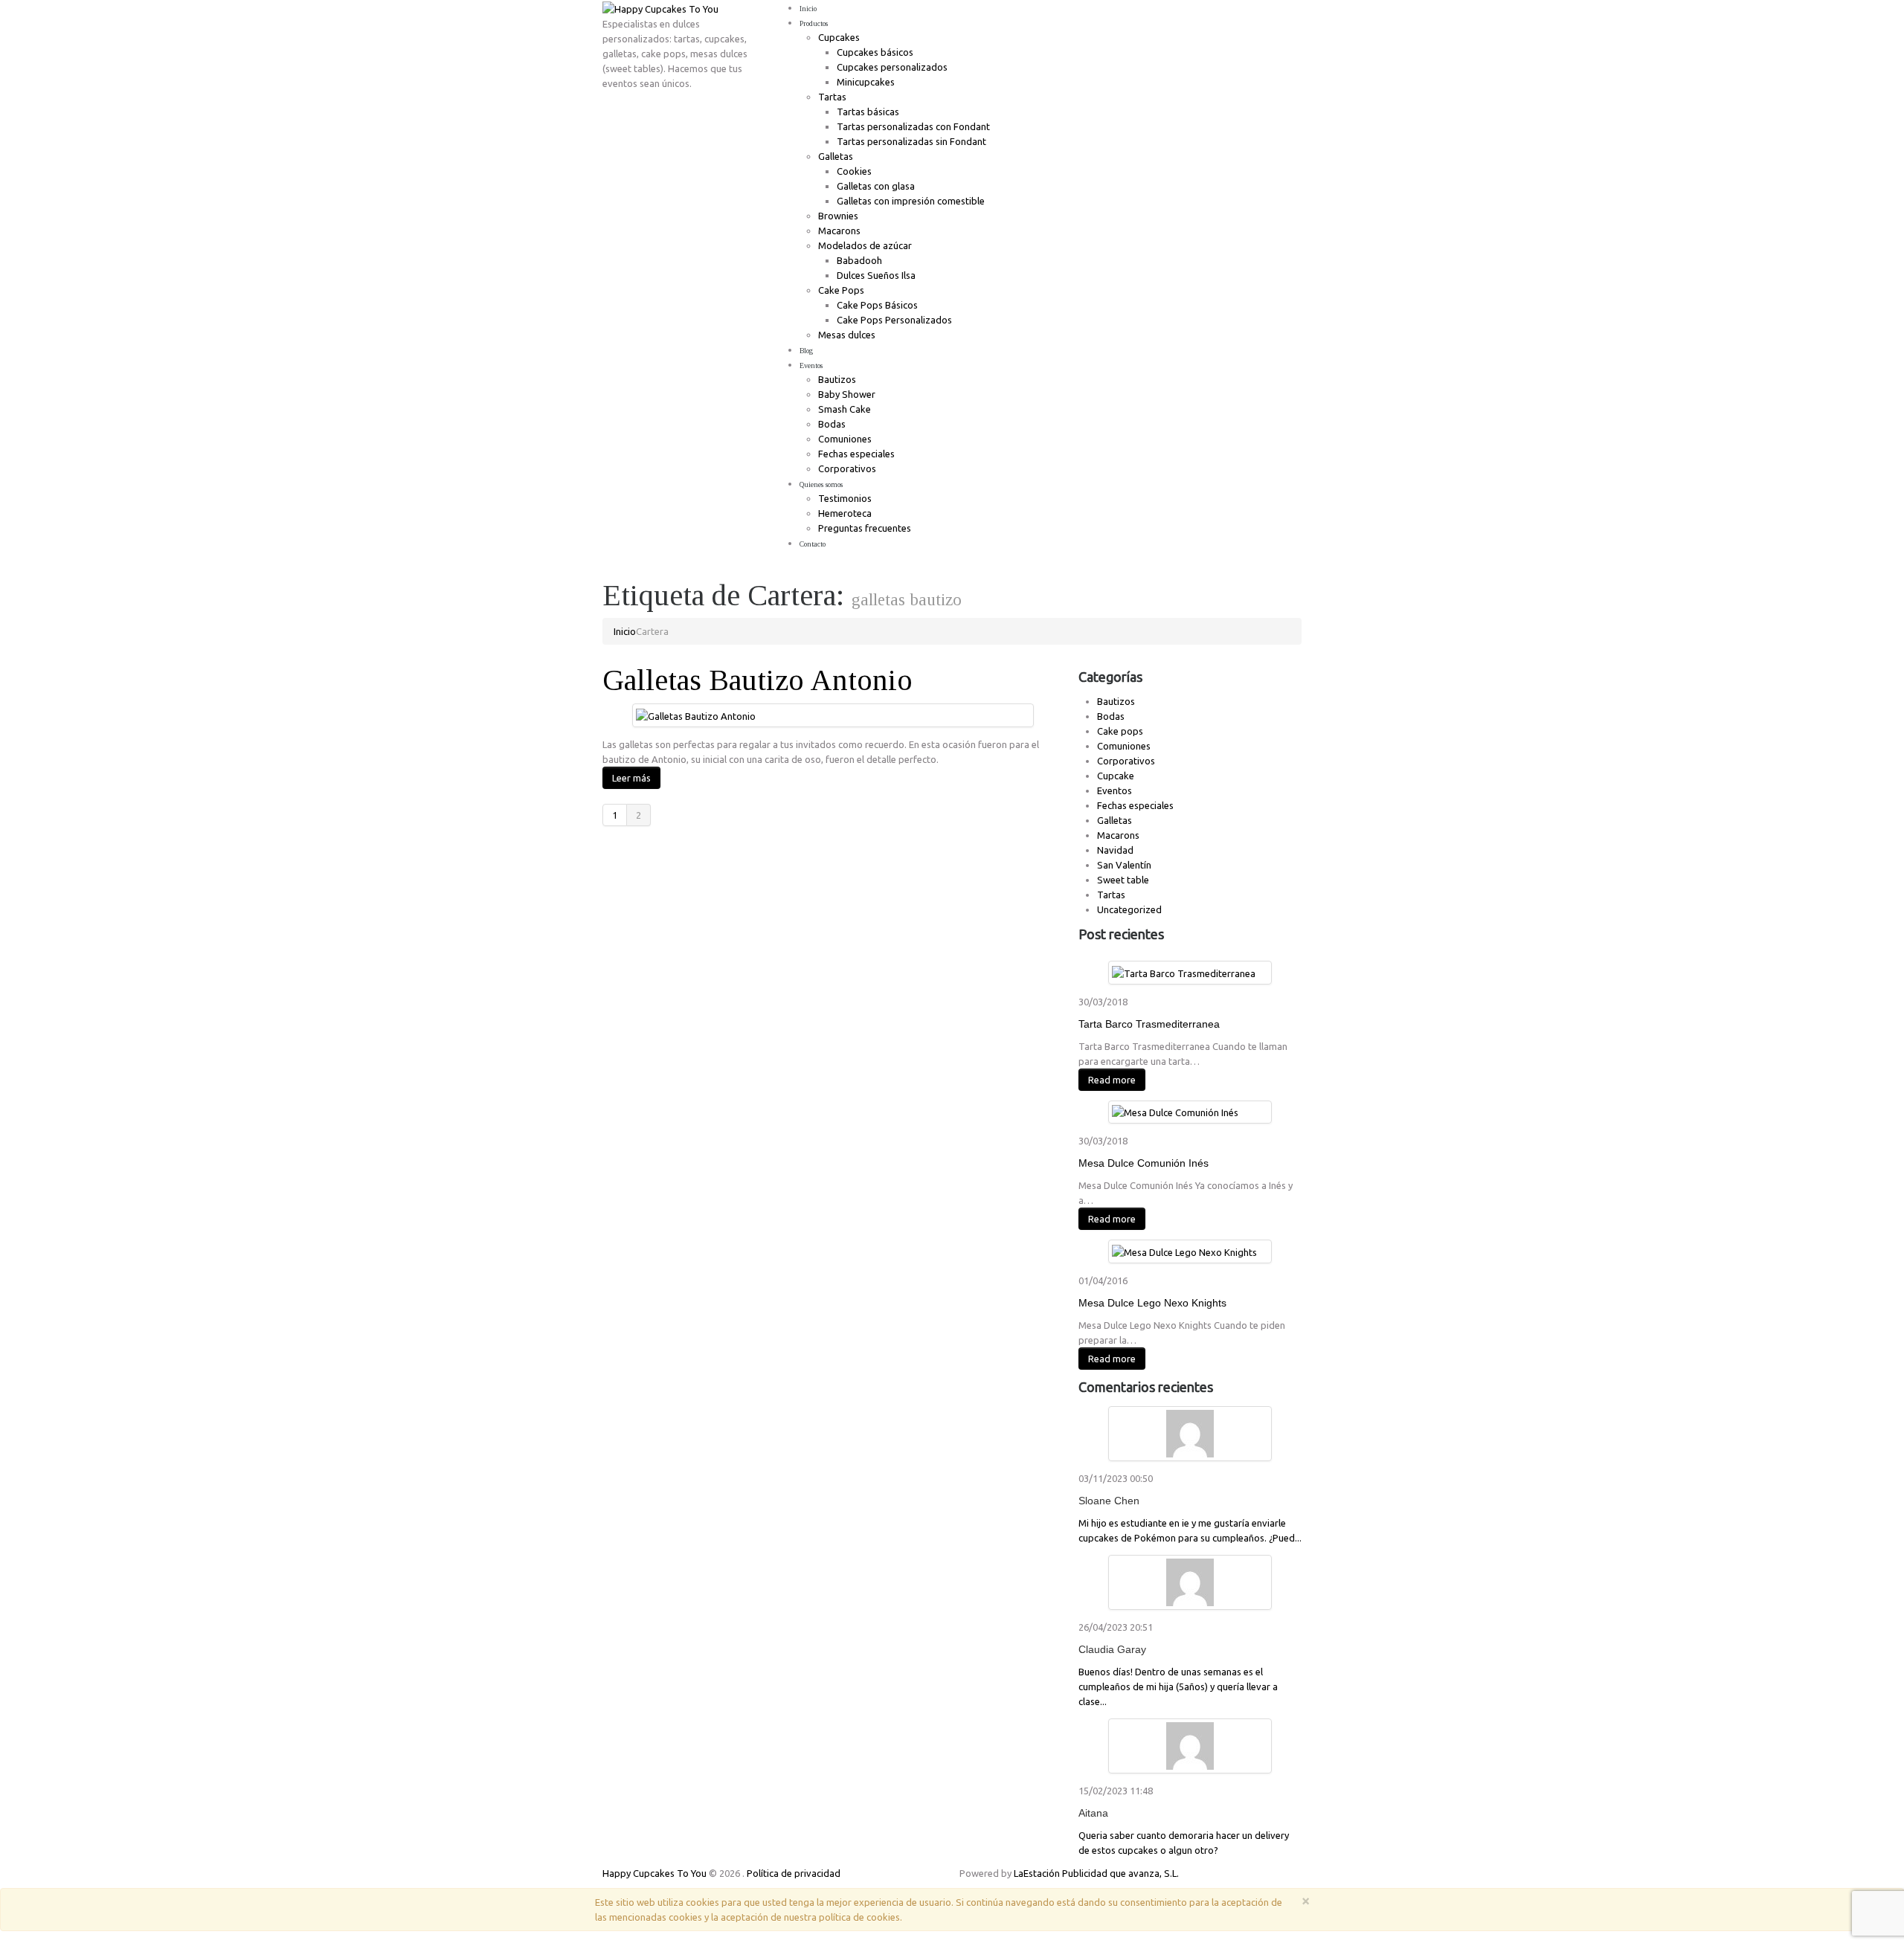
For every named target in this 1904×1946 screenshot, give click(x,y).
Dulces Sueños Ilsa (876, 275)
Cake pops (1120, 731)
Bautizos (837, 379)
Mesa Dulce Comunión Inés (1144, 1163)
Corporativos (847, 468)
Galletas (836, 156)
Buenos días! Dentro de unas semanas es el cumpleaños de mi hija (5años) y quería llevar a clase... (1178, 1686)
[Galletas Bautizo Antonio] (696, 715)
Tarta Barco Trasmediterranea (1149, 1024)
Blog (806, 351)
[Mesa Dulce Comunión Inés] (1175, 1112)
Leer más (631, 778)
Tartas (832, 97)
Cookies (854, 171)
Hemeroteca (845, 513)
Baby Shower (847, 394)
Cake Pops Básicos (877, 305)
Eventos (811, 365)
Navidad (1115, 850)
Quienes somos (821, 484)
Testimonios (845, 498)
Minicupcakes (866, 82)
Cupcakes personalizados (892, 67)
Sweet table (1123, 880)
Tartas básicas (868, 112)
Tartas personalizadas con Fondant (913, 126)
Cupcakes (839, 37)
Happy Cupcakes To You (654, 1873)
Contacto (813, 544)
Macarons (839, 231)
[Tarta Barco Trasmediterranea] (1184, 972)
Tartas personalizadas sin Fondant (911, 141)
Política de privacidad (794, 1873)
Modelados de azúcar (865, 245)
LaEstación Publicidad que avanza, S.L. (1096, 1873)
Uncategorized (1129, 909)
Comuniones (845, 439)
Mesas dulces (847, 335)
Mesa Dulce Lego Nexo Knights (1152, 1303)
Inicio (808, 9)
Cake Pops (841, 290)
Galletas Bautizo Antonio (758, 680)
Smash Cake (845, 409)
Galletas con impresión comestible (911, 201)
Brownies (838, 216)
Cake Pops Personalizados (894, 320)
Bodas (832, 424)
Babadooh (859, 260)
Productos (814, 23)
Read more (1112, 1080)
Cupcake (1116, 776)
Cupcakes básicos (875, 52)
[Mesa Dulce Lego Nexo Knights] (1184, 1251)
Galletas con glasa (876, 186)
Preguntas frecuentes (865, 528)
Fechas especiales (856, 454)
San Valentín (1124, 865)
